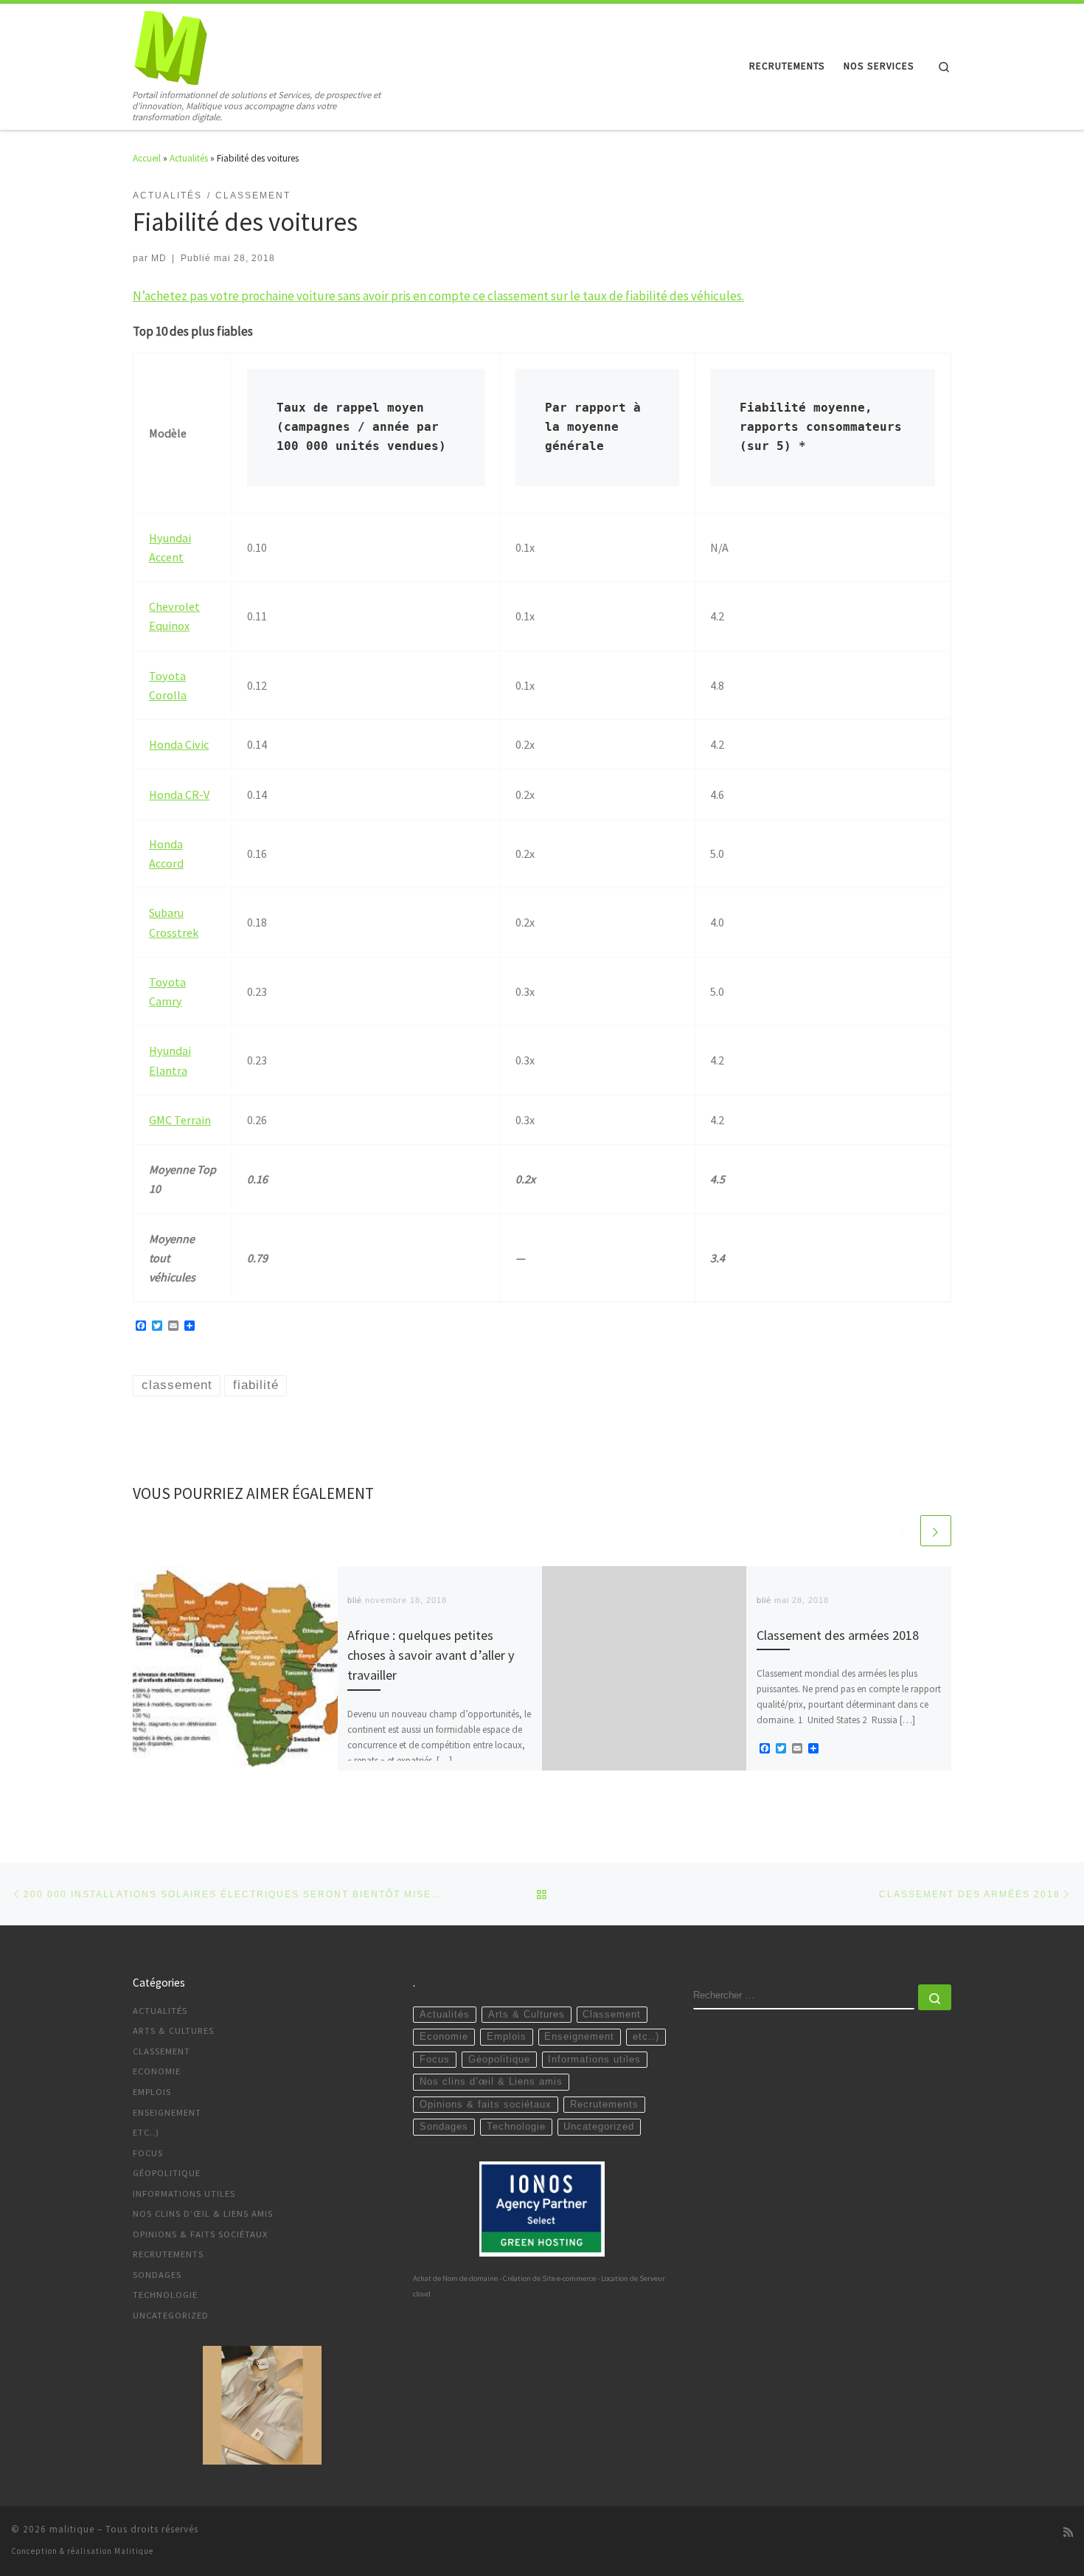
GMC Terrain (180, 1120)
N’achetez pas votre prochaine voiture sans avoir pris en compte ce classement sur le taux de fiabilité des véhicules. (438, 296)
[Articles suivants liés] (936, 1531)
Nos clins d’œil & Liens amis (203, 2213)
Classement (161, 2051)
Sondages (157, 2275)
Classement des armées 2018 (838, 1635)
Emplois (152, 2092)
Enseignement (167, 2112)
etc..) (146, 2132)
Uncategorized (171, 2315)
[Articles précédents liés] (903, 1531)
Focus (148, 2153)
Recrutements (168, 2254)
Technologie (165, 2295)
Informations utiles (184, 2194)
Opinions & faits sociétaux (201, 2234)
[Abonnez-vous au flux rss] (1068, 2532)
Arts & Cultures (173, 2030)
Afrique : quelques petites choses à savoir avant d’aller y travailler (431, 1655)
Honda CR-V (179, 794)
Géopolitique (167, 2173)
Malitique (134, 2551)
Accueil (147, 158)
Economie (157, 2071)
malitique (72, 2529)
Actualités (189, 158)
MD (159, 258)
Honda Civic (179, 744)
